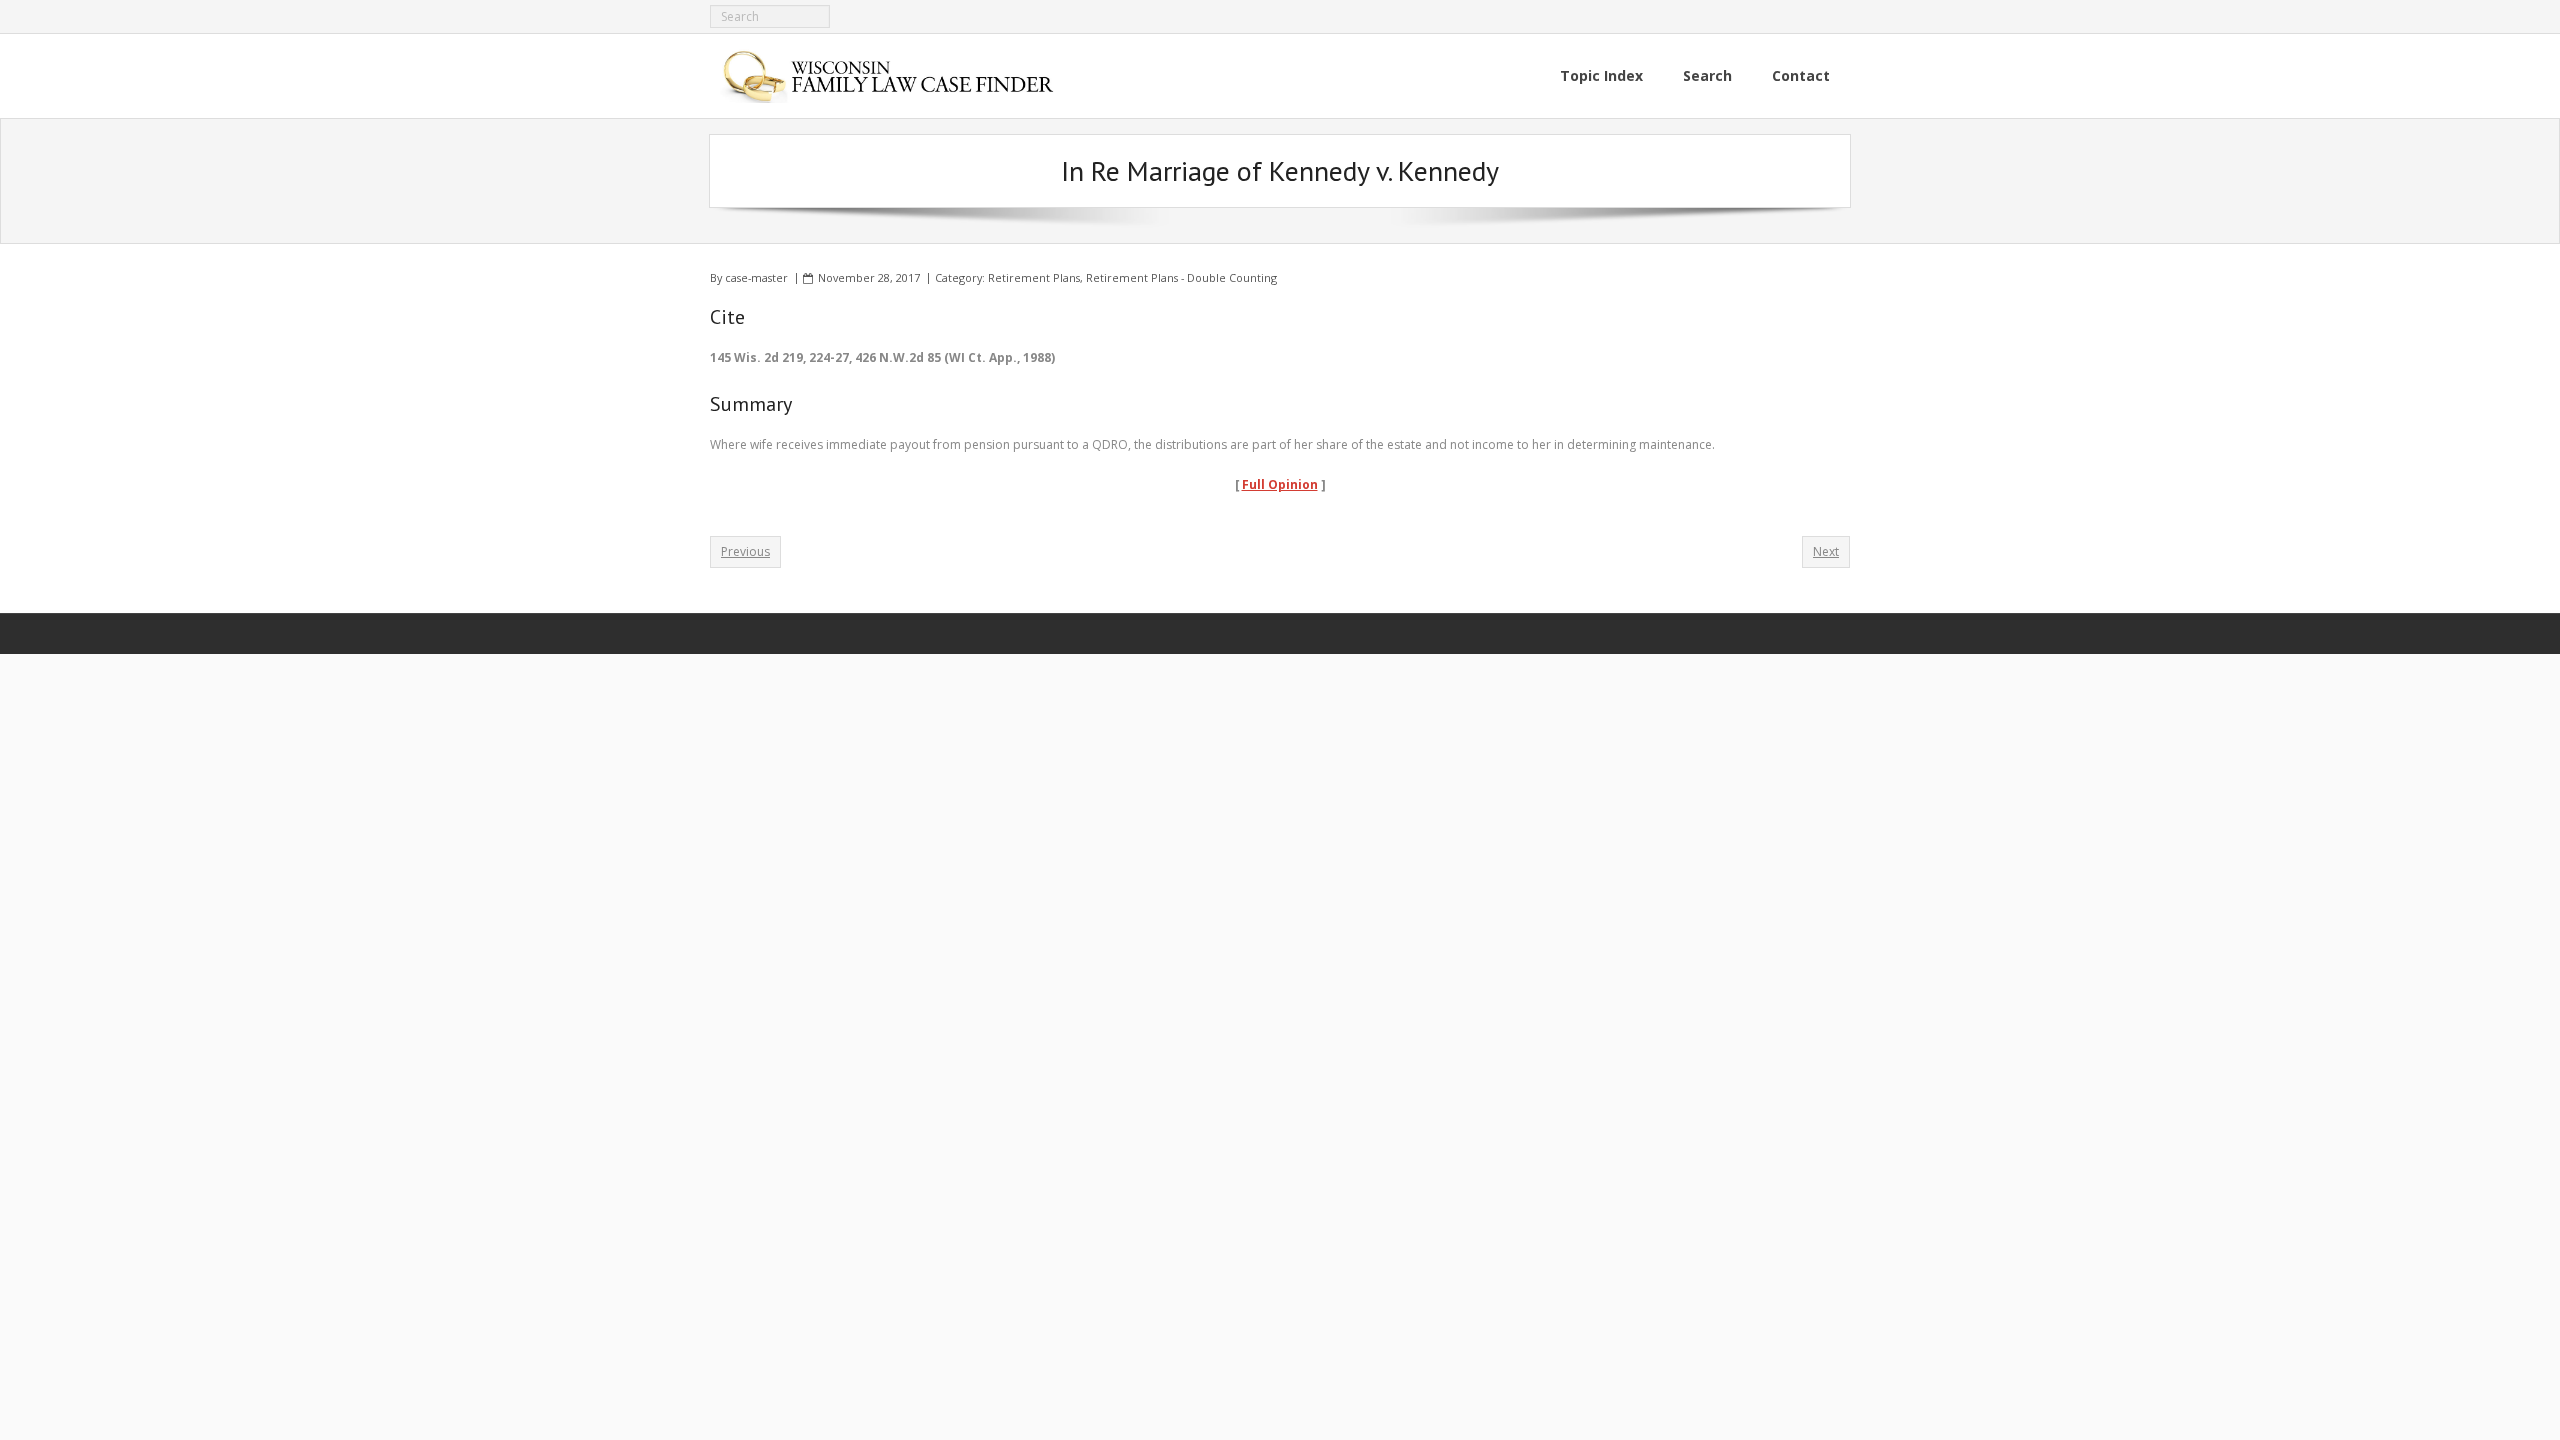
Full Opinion (1280, 484)
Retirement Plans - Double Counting (1181, 277)
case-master (756, 277)
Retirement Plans (1034, 277)
